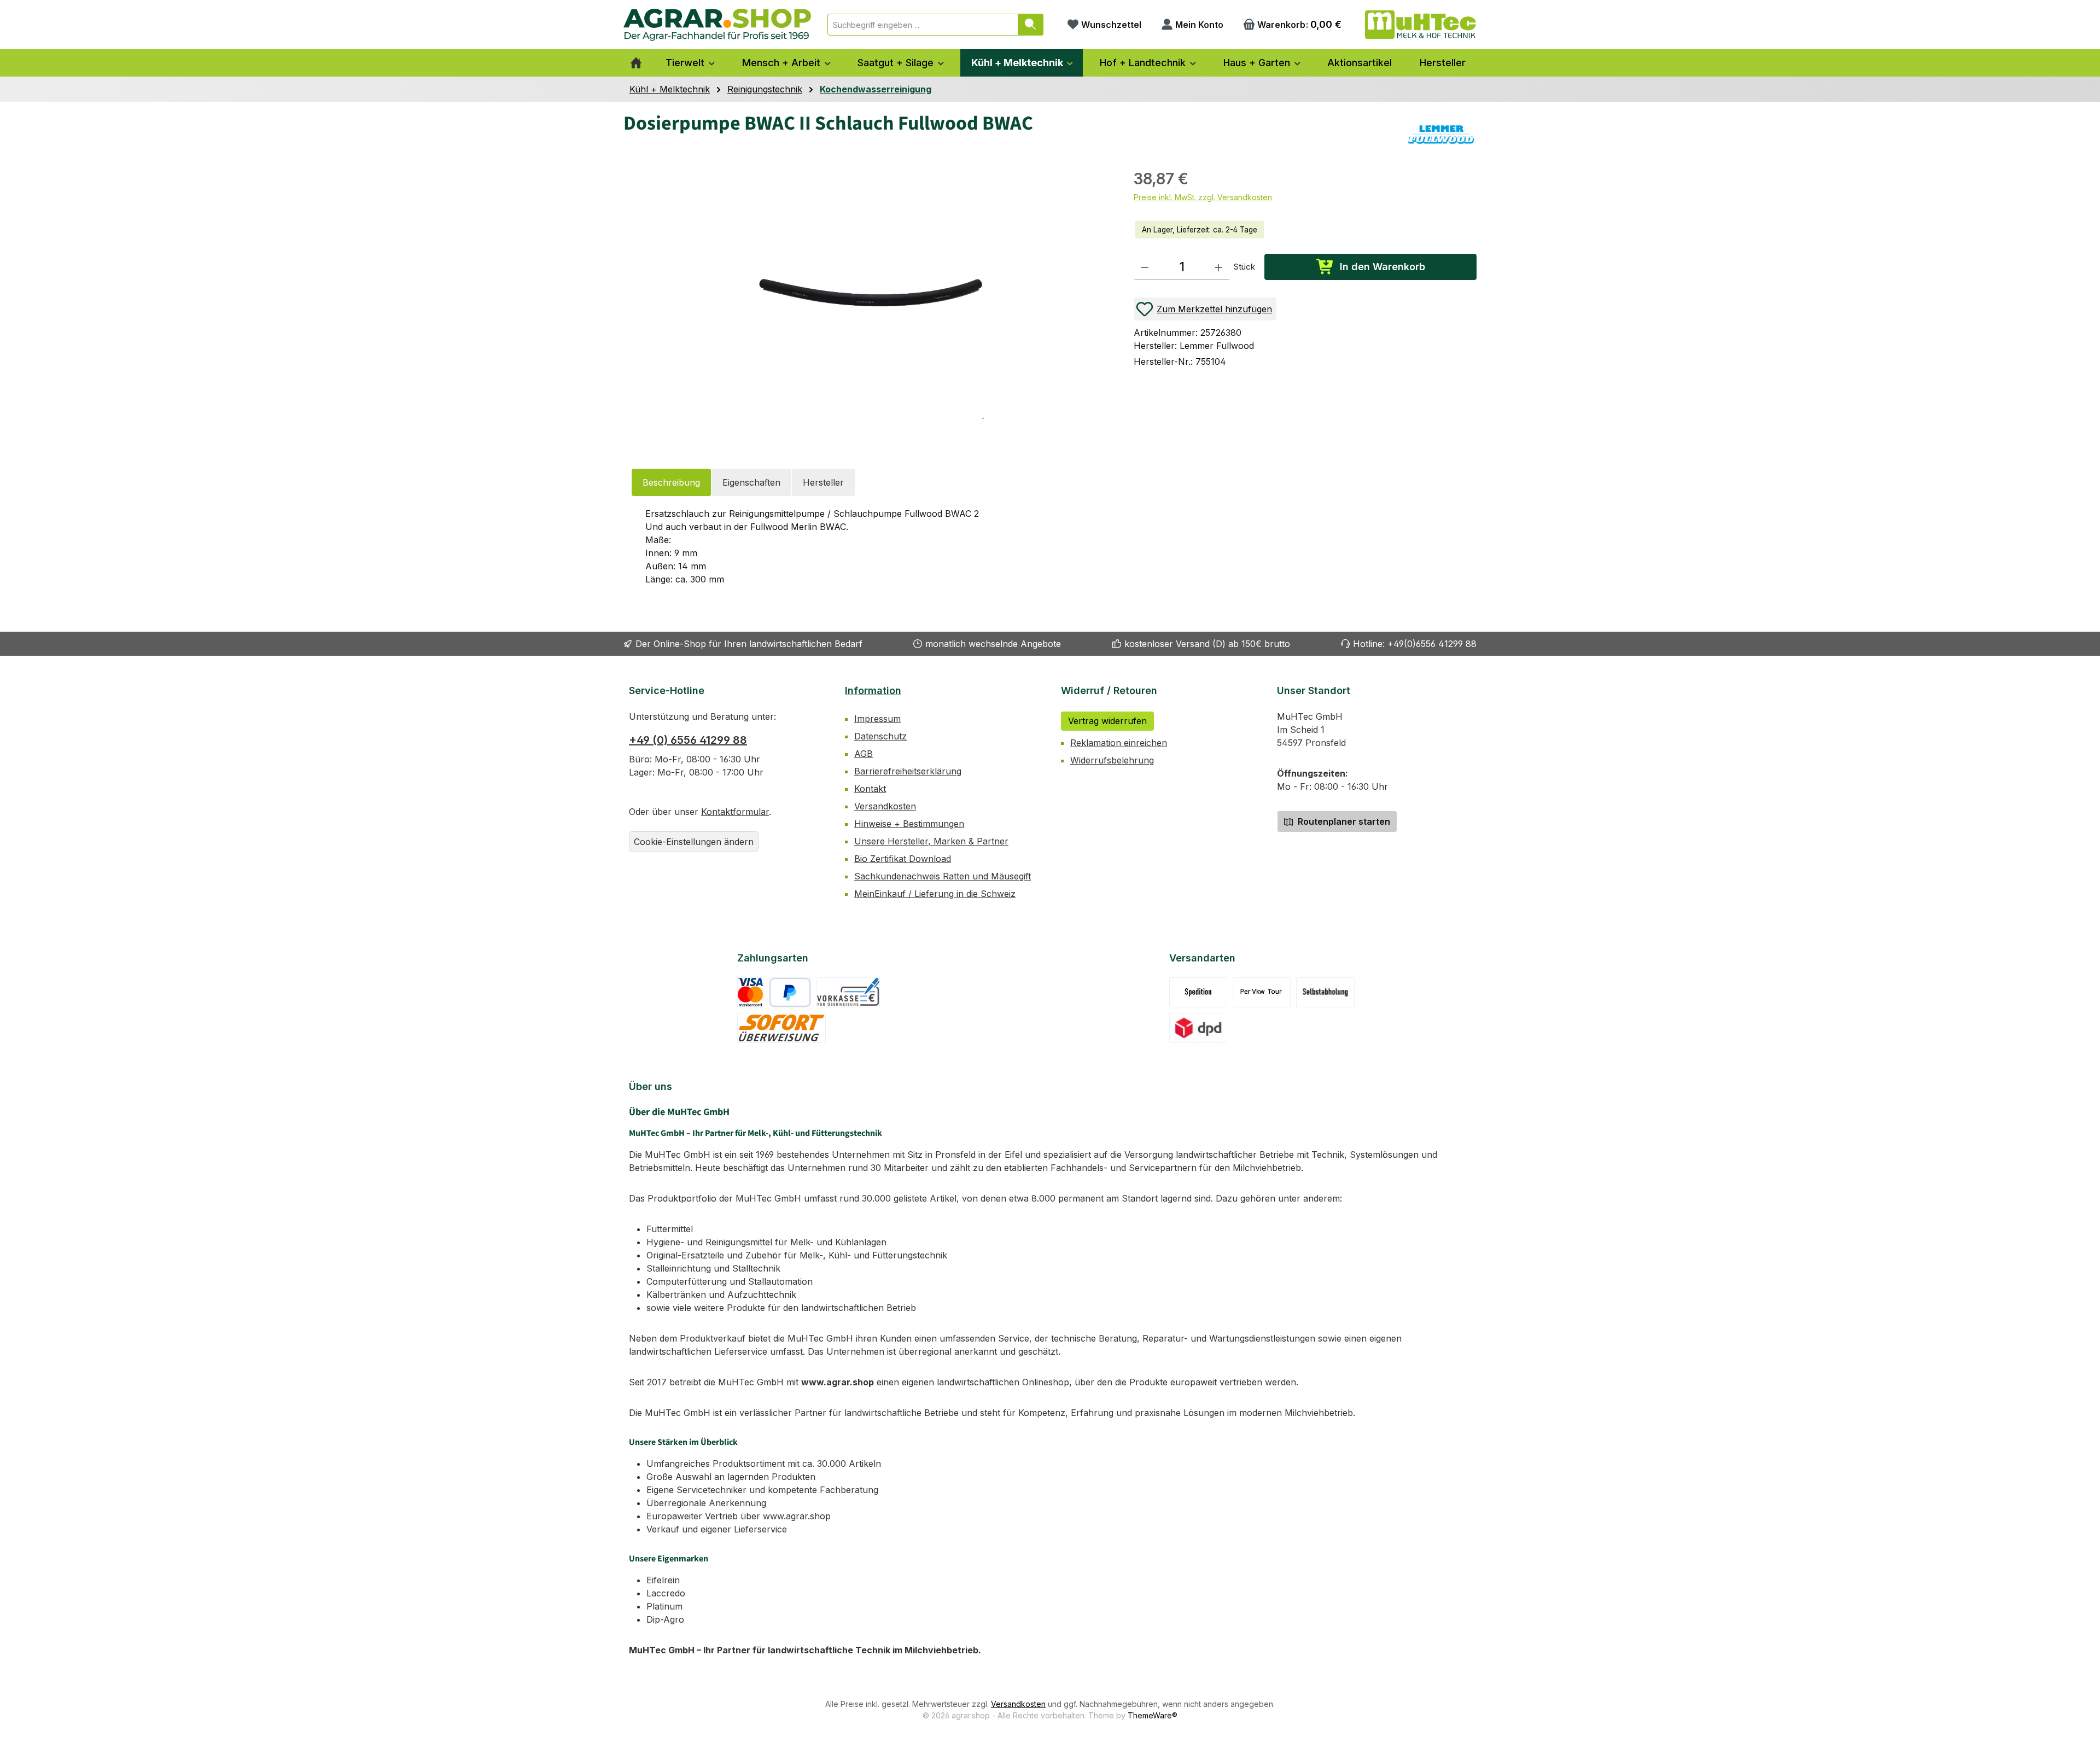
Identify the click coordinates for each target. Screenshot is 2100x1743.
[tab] (671, 482)
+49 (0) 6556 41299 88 (688, 740)
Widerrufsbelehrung (1112, 760)
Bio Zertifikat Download (903, 859)
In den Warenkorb (1382, 267)
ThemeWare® (1153, 1715)
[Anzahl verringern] (1145, 267)
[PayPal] (790, 992)
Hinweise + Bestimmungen (909, 824)
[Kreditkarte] (751, 992)
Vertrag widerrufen (1107, 721)
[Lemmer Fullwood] (1441, 135)
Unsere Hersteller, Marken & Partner (931, 841)
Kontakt (870, 789)
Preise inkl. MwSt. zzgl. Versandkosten (1203, 197)
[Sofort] (782, 1028)
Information (873, 690)
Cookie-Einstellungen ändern (694, 842)
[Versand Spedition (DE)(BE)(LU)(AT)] (1198, 992)
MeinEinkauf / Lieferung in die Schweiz (935, 894)
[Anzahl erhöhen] (1219, 267)
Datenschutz (880, 736)
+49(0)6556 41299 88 (1432, 644)
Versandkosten (885, 806)
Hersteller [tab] (823, 482)
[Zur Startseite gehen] (717, 25)
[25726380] (873, 304)
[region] (868, 303)
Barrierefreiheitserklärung (908, 771)
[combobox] (923, 25)
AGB (864, 754)
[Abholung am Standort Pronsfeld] (1325, 992)
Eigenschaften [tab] (751, 482)
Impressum (877, 719)
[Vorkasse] (848, 992)
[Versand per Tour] (1262, 992)
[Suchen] (1031, 25)
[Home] (636, 63)
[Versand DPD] (1198, 1028)
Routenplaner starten (1343, 821)
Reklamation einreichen (1119, 743)
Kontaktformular (735, 812)
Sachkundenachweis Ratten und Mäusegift (943, 876)
